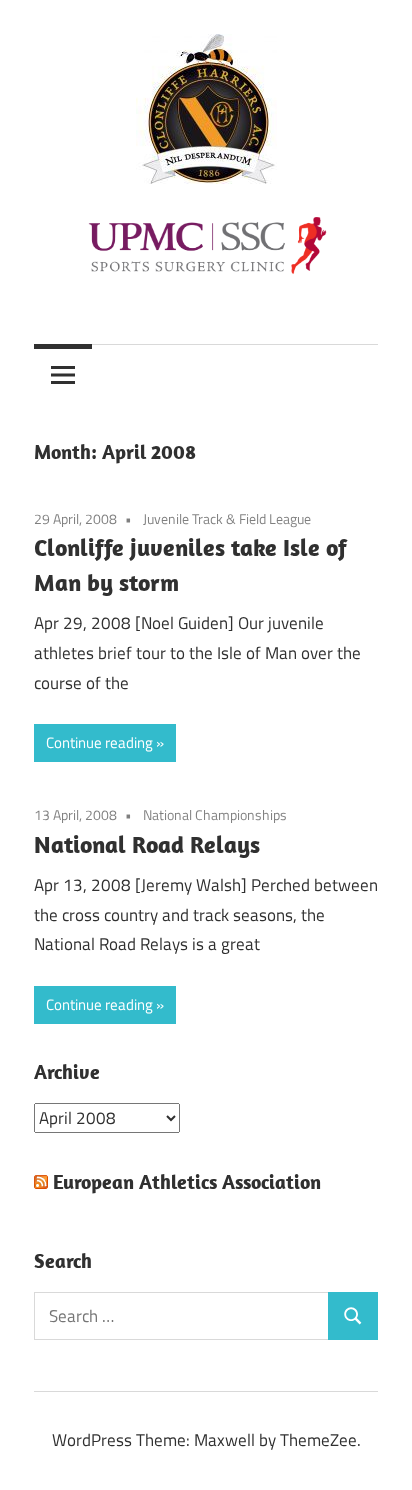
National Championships (215, 814)
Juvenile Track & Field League (227, 518)
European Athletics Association (187, 1181)
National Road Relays (147, 844)
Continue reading (99, 742)
